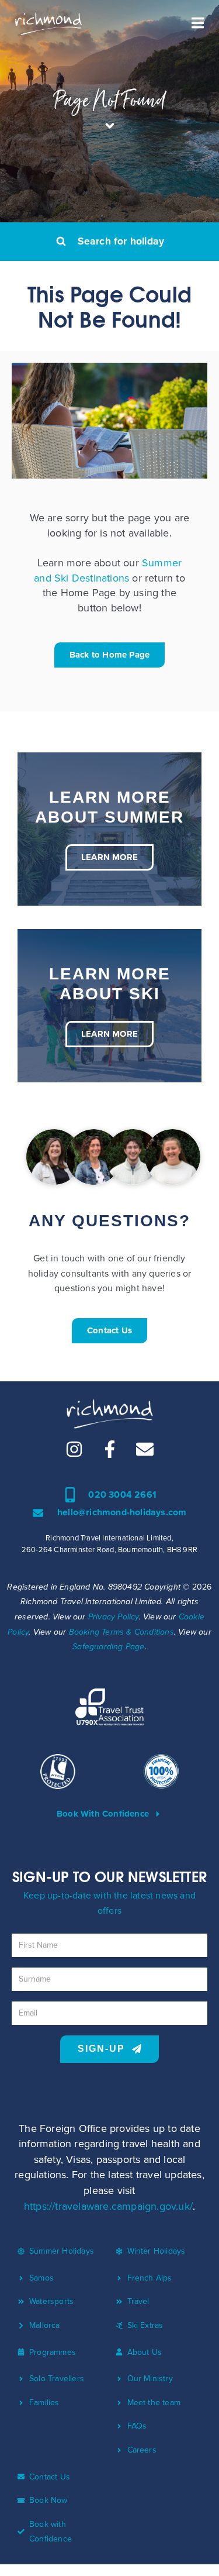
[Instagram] (74, 1449)
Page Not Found (110, 100)
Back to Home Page (109, 655)
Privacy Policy (114, 1617)
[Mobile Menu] (198, 23)
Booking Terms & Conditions (121, 1632)
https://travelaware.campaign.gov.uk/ (108, 2206)
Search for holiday (121, 241)
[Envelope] (145, 1449)
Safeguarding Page (108, 1647)
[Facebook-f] (110, 1449)
